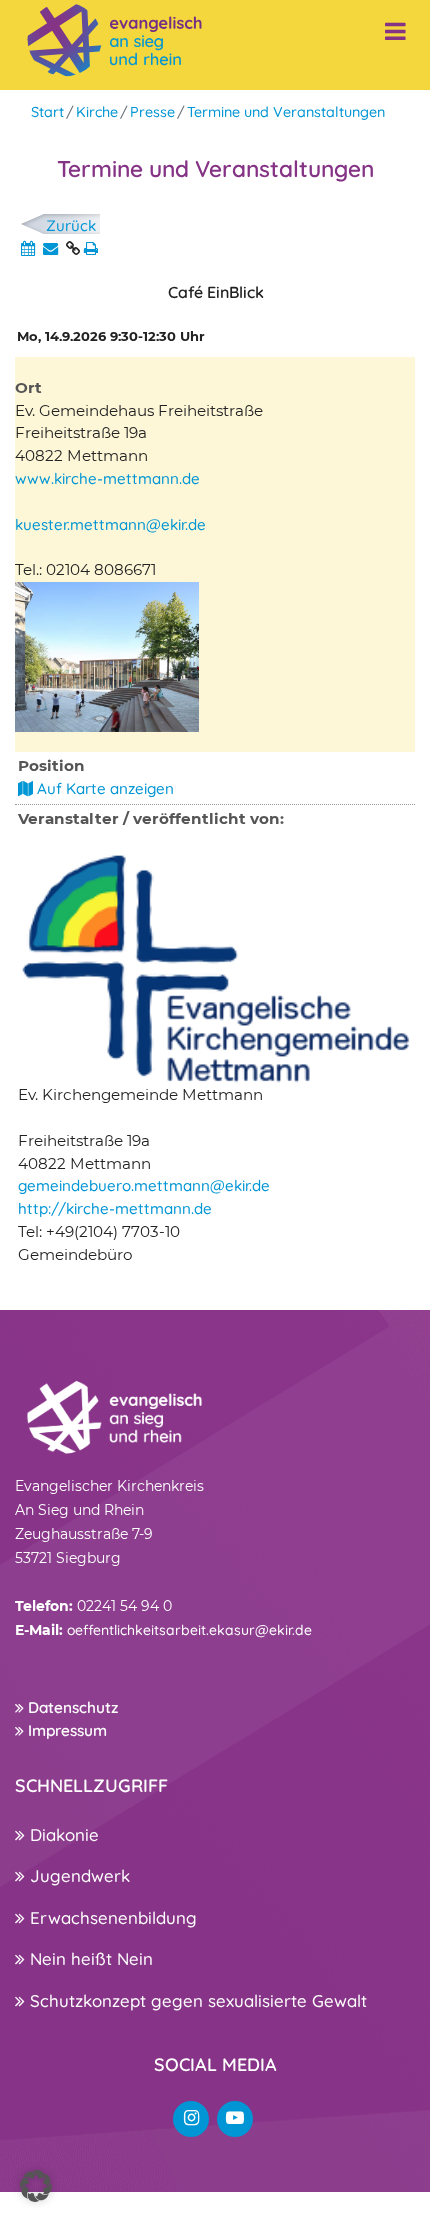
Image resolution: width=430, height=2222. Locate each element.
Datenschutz (71, 1707)
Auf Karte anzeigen (103, 788)
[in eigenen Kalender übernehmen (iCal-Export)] (28, 248)
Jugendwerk (77, 1875)
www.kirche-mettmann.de (107, 478)
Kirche (97, 112)
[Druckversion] (91, 248)
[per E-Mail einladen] (50, 248)
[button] (36, 2186)
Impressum (65, 1730)
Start (47, 112)
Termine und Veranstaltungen (286, 112)
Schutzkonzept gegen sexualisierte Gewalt (196, 2000)
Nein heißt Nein (89, 1958)
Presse (152, 112)
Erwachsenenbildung (111, 1917)
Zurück (71, 225)
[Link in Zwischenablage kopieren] (73, 248)
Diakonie (62, 1834)
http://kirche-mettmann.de (115, 1208)
